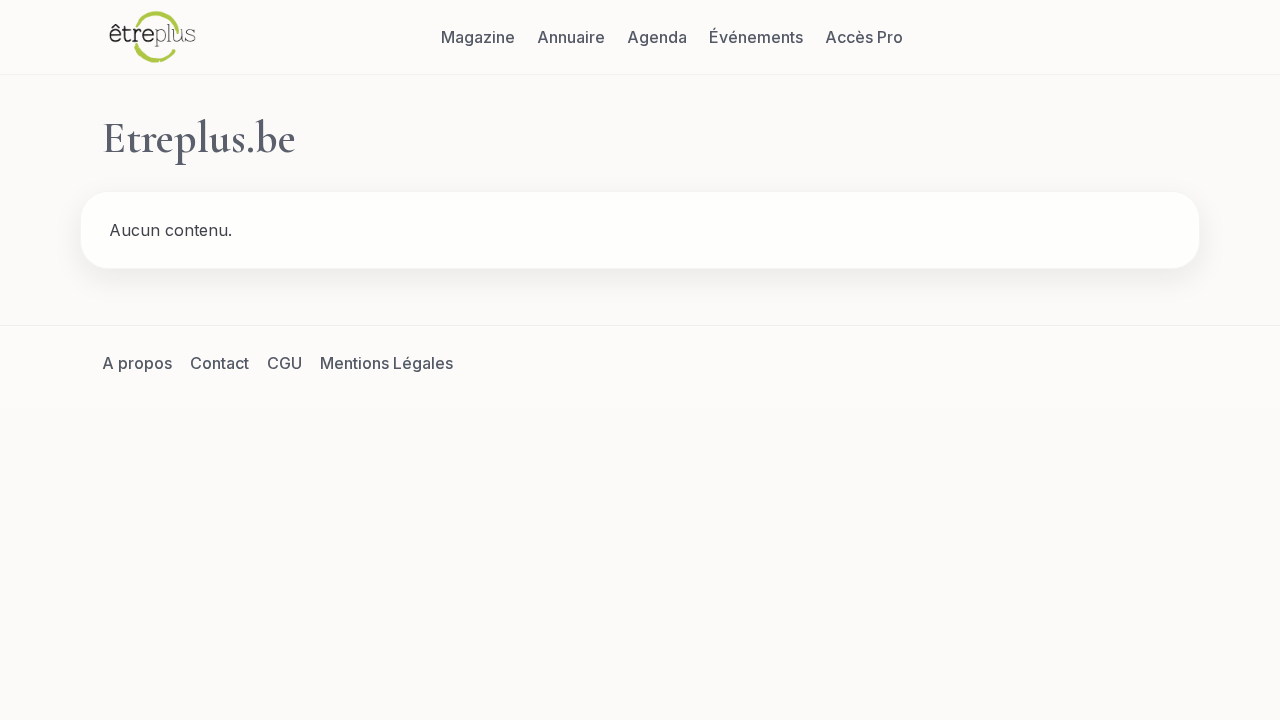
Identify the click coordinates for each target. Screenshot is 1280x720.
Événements (756, 37)
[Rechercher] (1159, 37)
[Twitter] (1063, 363)
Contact (219, 363)
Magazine (478, 37)
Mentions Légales (386, 363)
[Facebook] (1015, 363)
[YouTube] (1159, 363)
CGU (284, 363)
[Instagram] (1111, 363)
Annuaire (571, 37)
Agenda (657, 37)
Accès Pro (864, 37)
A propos (137, 363)
